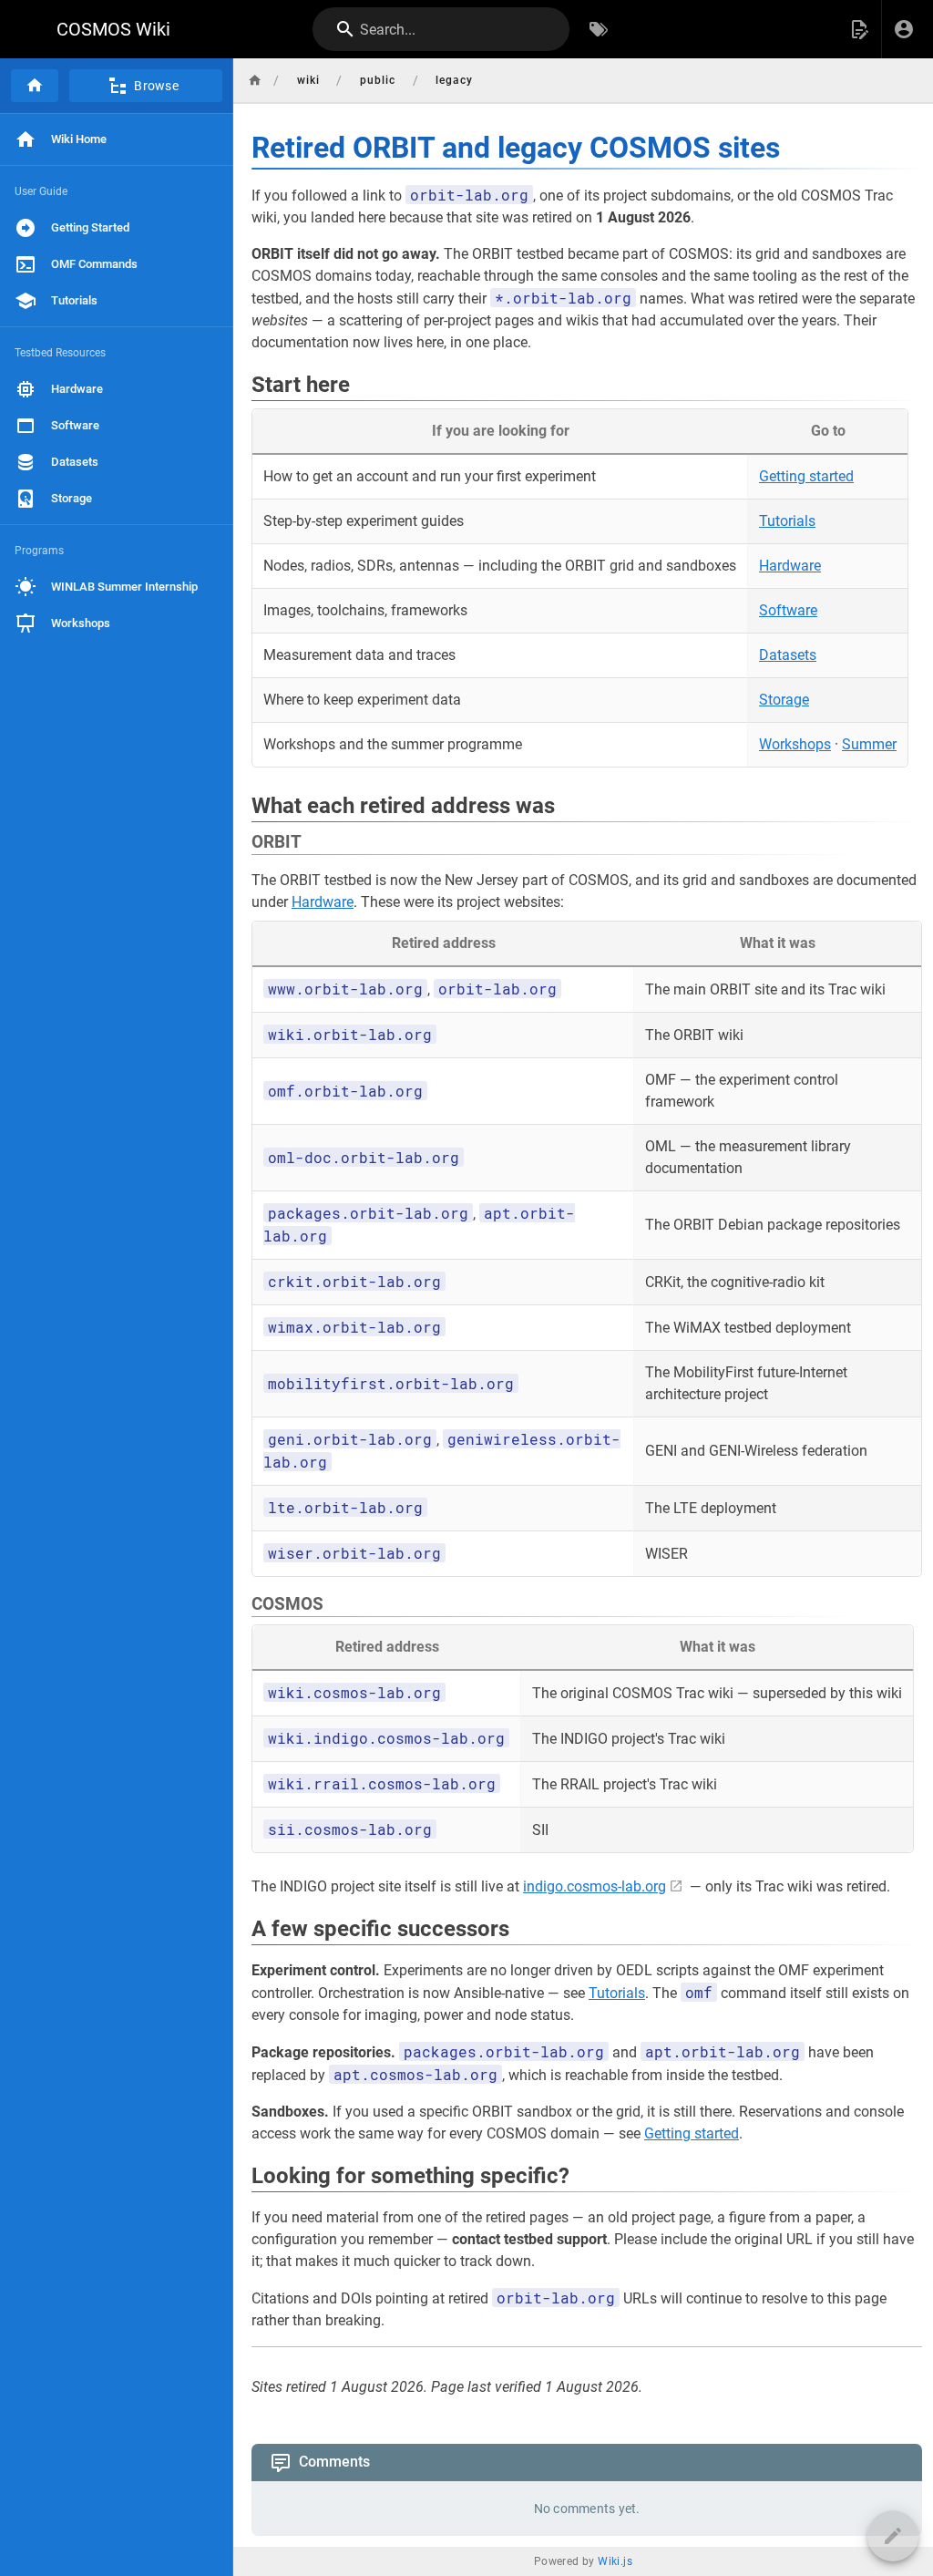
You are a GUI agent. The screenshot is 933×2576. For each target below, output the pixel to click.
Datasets (788, 655)
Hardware (790, 566)
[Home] (35, 86)
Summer (869, 744)
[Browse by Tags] (599, 29)
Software (788, 610)
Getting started (806, 476)
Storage (784, 700)
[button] (859, 29)
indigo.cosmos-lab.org (595, 1886)
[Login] (904, 29)
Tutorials (787, 521)
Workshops (795, 744)
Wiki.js (615, 2561)
